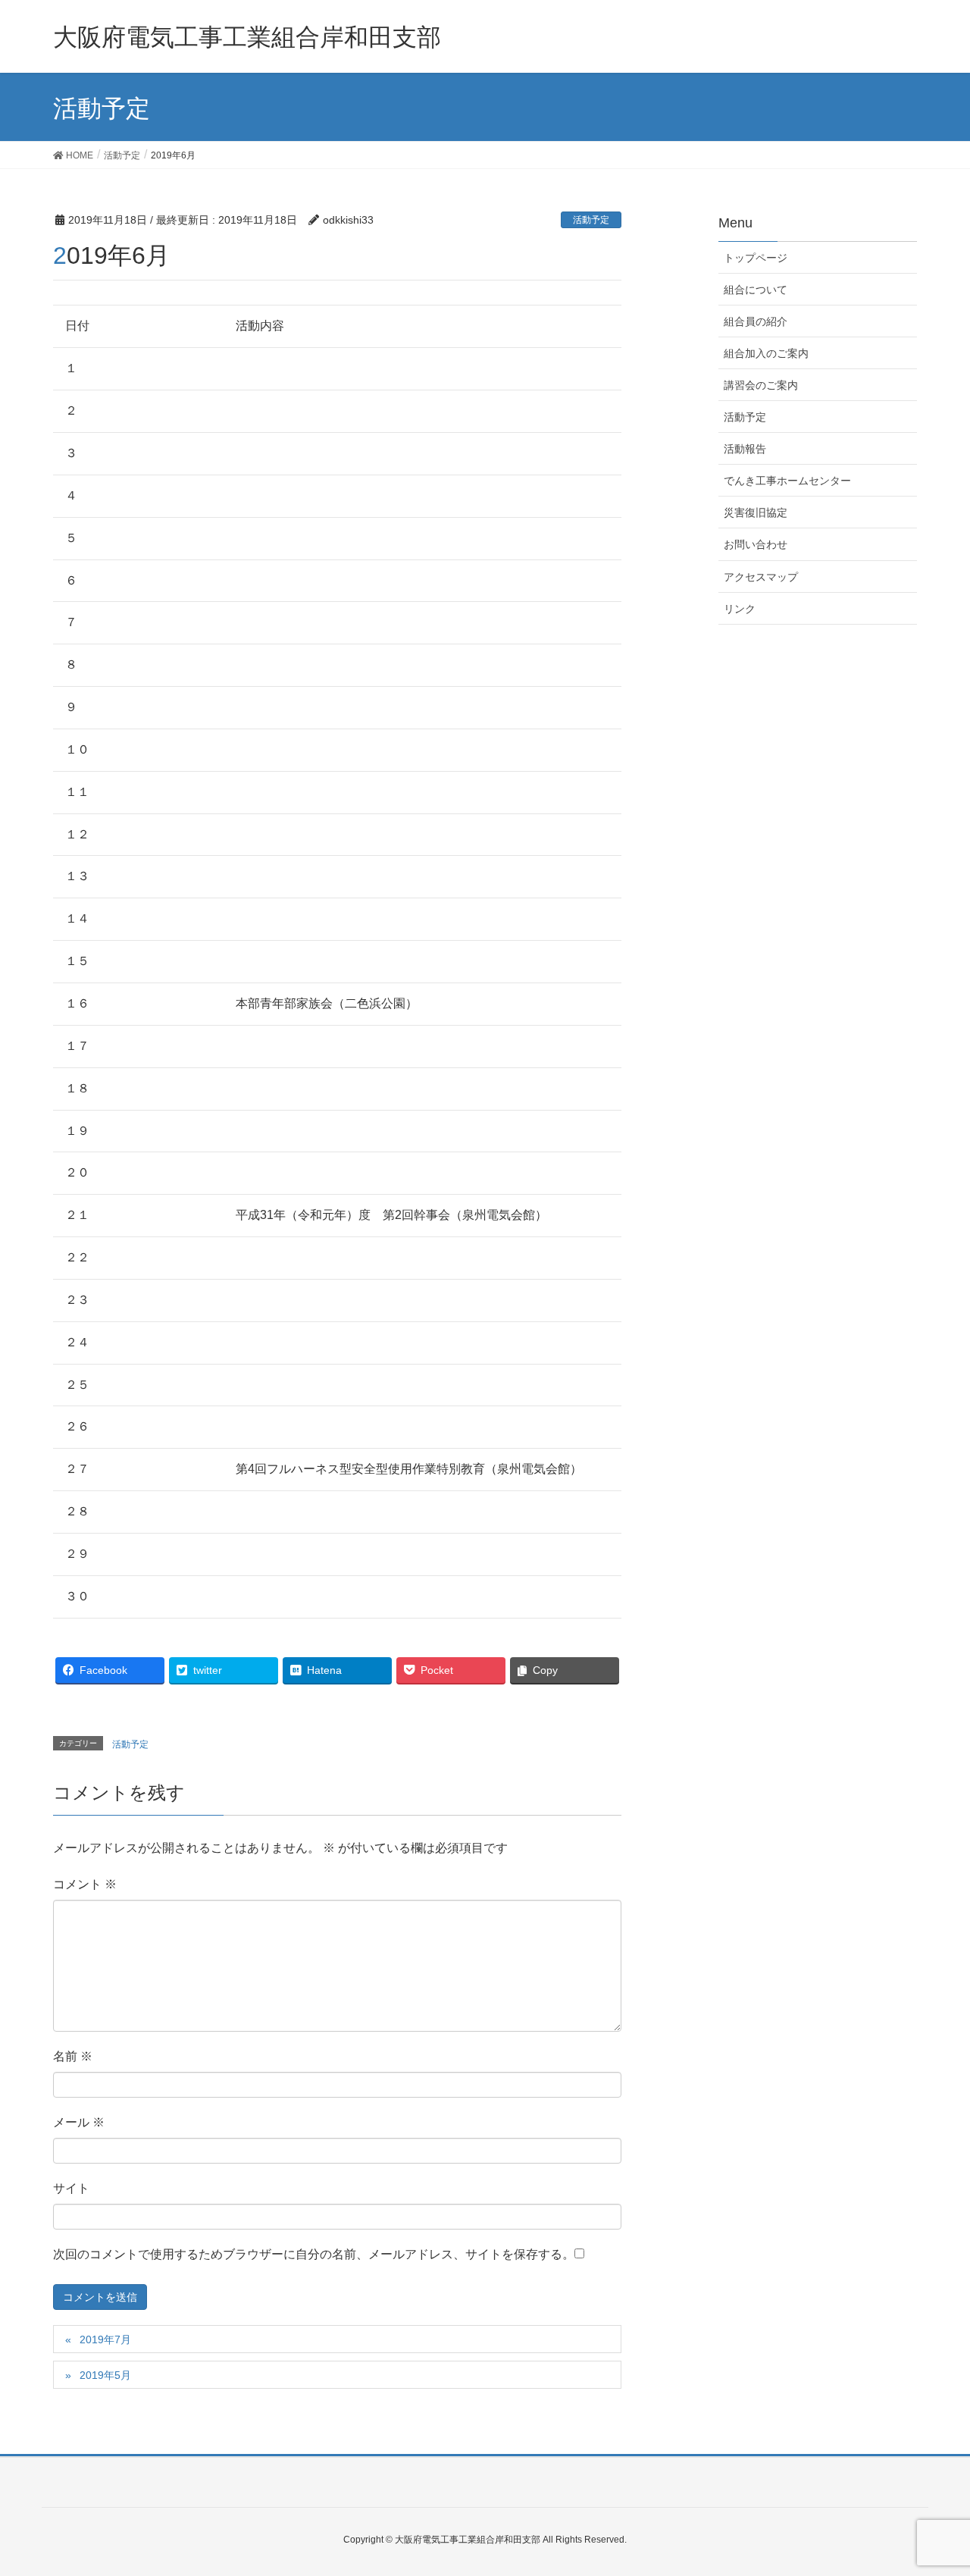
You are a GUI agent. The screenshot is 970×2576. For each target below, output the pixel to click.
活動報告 (745, 449)
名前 (73, 2056)
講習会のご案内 (761, 385)
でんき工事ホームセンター (787, 481)
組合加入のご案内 (766, 353)
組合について (756, 290)
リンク (740, 609)
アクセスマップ (761, 577)
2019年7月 (105, 2339)
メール (79, 2122)
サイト (71, 2188)
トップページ (756, 258)
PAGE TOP (932, 2485)
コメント (85, 1884)
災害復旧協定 (756, 512)
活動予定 (591, 220)
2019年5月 (105, 2375)
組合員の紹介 (756, 321)
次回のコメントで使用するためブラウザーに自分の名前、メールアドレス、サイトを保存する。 (314, 2254)
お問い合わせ (756, 544)
